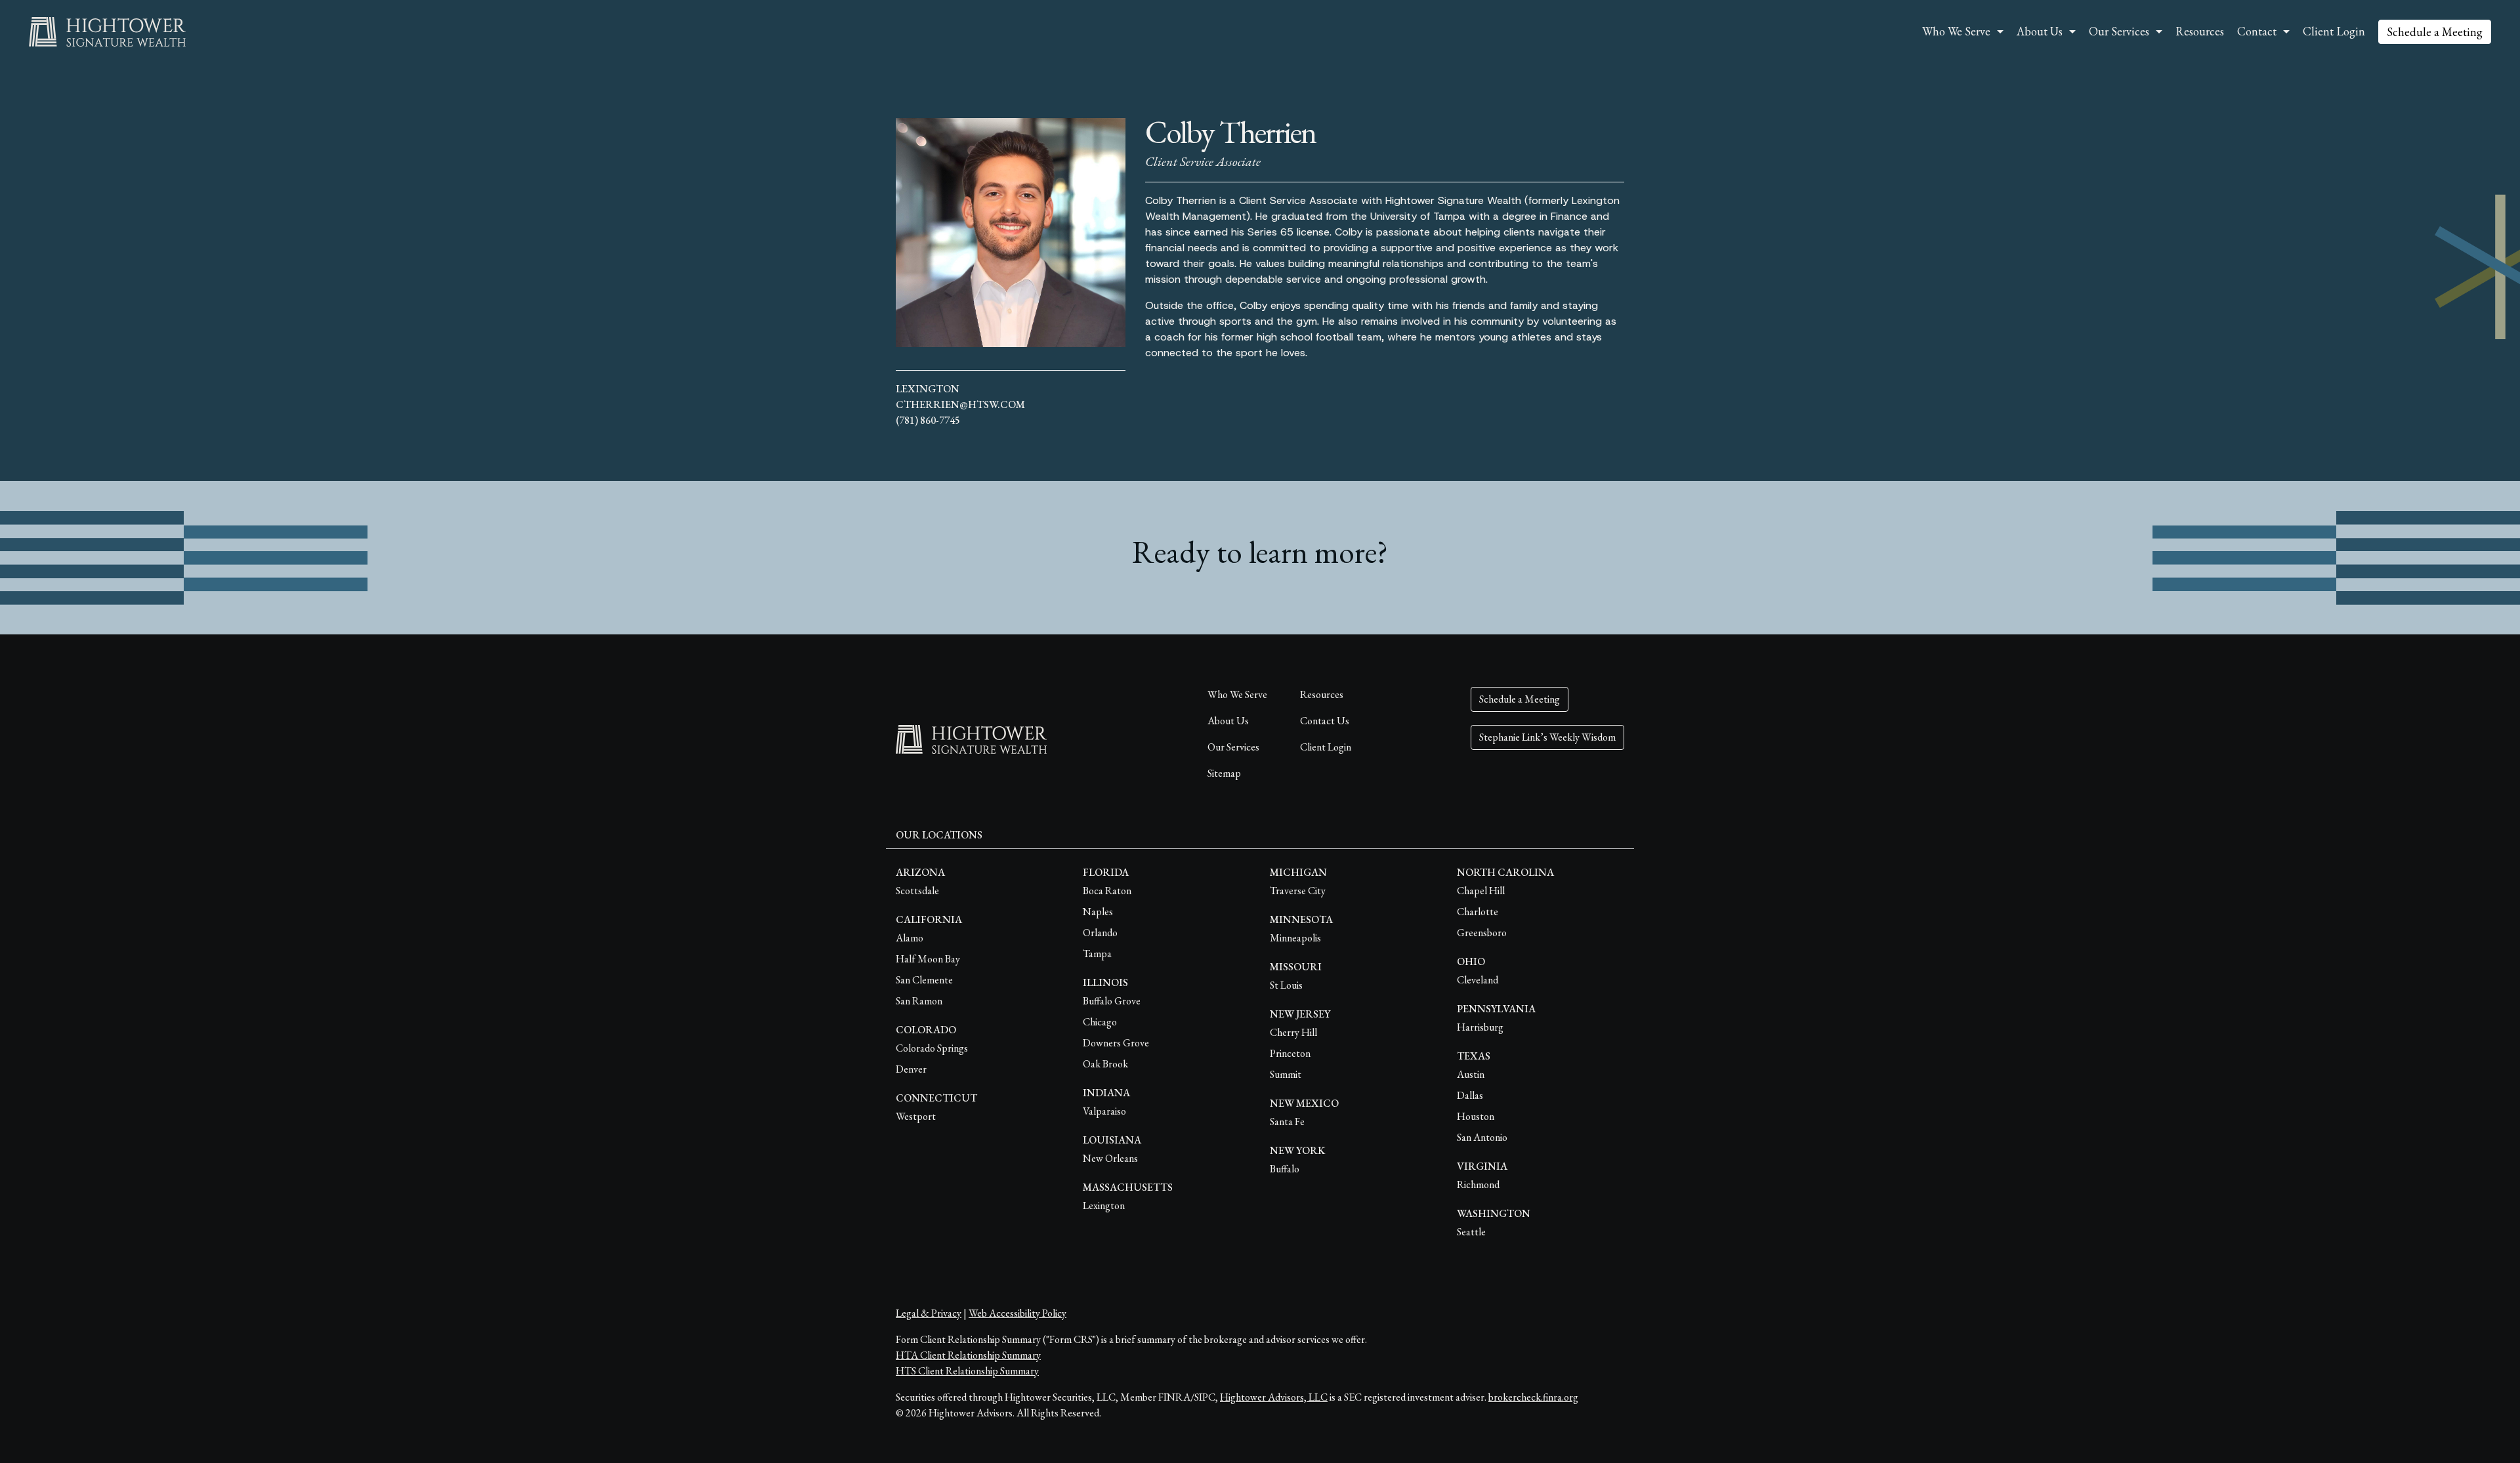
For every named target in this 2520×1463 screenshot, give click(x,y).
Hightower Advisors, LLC (1274, 1397)
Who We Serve (1237, 694)
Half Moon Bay (928, 959)
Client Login (2334, 31)
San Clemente (924, 980)
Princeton (1290, 1053)
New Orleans (1110, 1158)
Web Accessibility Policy (1018, 1313)
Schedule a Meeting (2435, 32)
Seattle (1471, 1232)
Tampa (1097, 954)
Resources (2200, 31)
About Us (1228, 721)
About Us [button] (2040, 31)
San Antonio (1482, 1137)
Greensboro (1482, 933)
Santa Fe (1287, 1122)
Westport (916, 1116)
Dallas (1470, 1095)
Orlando (1100, 933)
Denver (911, 1069)
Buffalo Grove (1112, 1001)
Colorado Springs (932, 1048)
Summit (1286, 1074)
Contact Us (1325, 721)
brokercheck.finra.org (1533, 1397)
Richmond (1478, 1185)
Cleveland (1478, 980)
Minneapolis (1295, 938)
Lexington (928, 389)
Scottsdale (917, 891)
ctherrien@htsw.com (960, 404)
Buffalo (1285, 1169)
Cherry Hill (1293, 1032)
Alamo (910, 938)
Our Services (1233, 747)
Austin (1471, 1074)
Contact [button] (2257, 31)
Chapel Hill (1481, 891)
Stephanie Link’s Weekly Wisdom (1547, 737)
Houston (1476, 1116)
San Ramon (919, 1001)
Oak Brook (1105, 1064)
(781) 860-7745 (928, 420)
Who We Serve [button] (1956, 31)
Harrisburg (1480, 1027)
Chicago (1100, 1022)
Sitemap (1224, 773)
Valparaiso (1104, 1111)
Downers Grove (1116, 1043)
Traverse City (1298, 891)
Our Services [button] (2119, 31)
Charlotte (1478, 912)
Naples (1098, 912)
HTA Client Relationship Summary (968, 1355)
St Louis (1286, 985)
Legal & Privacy (929, 1313)
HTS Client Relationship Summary (967, 1371)
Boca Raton (1107, 891)
